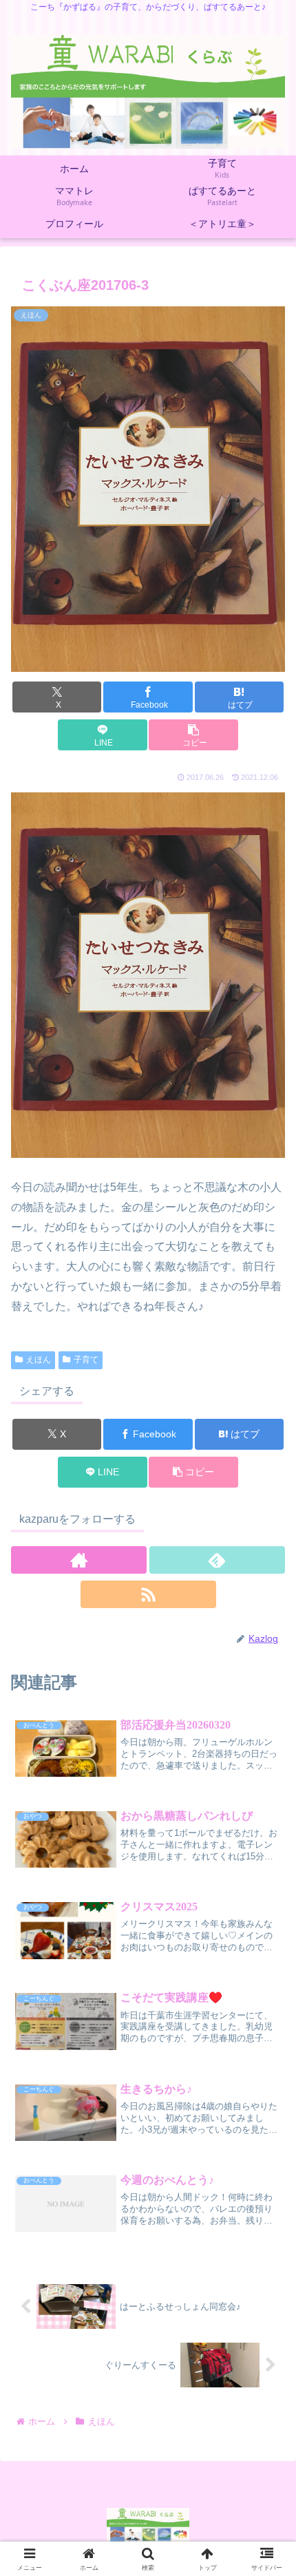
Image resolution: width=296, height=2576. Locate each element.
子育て (86, 1360)
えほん (39, 1360)
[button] (193, 735)
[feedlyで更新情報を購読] (217, 1560)
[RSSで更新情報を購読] (148, 1594)
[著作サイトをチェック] (79, 1560)
